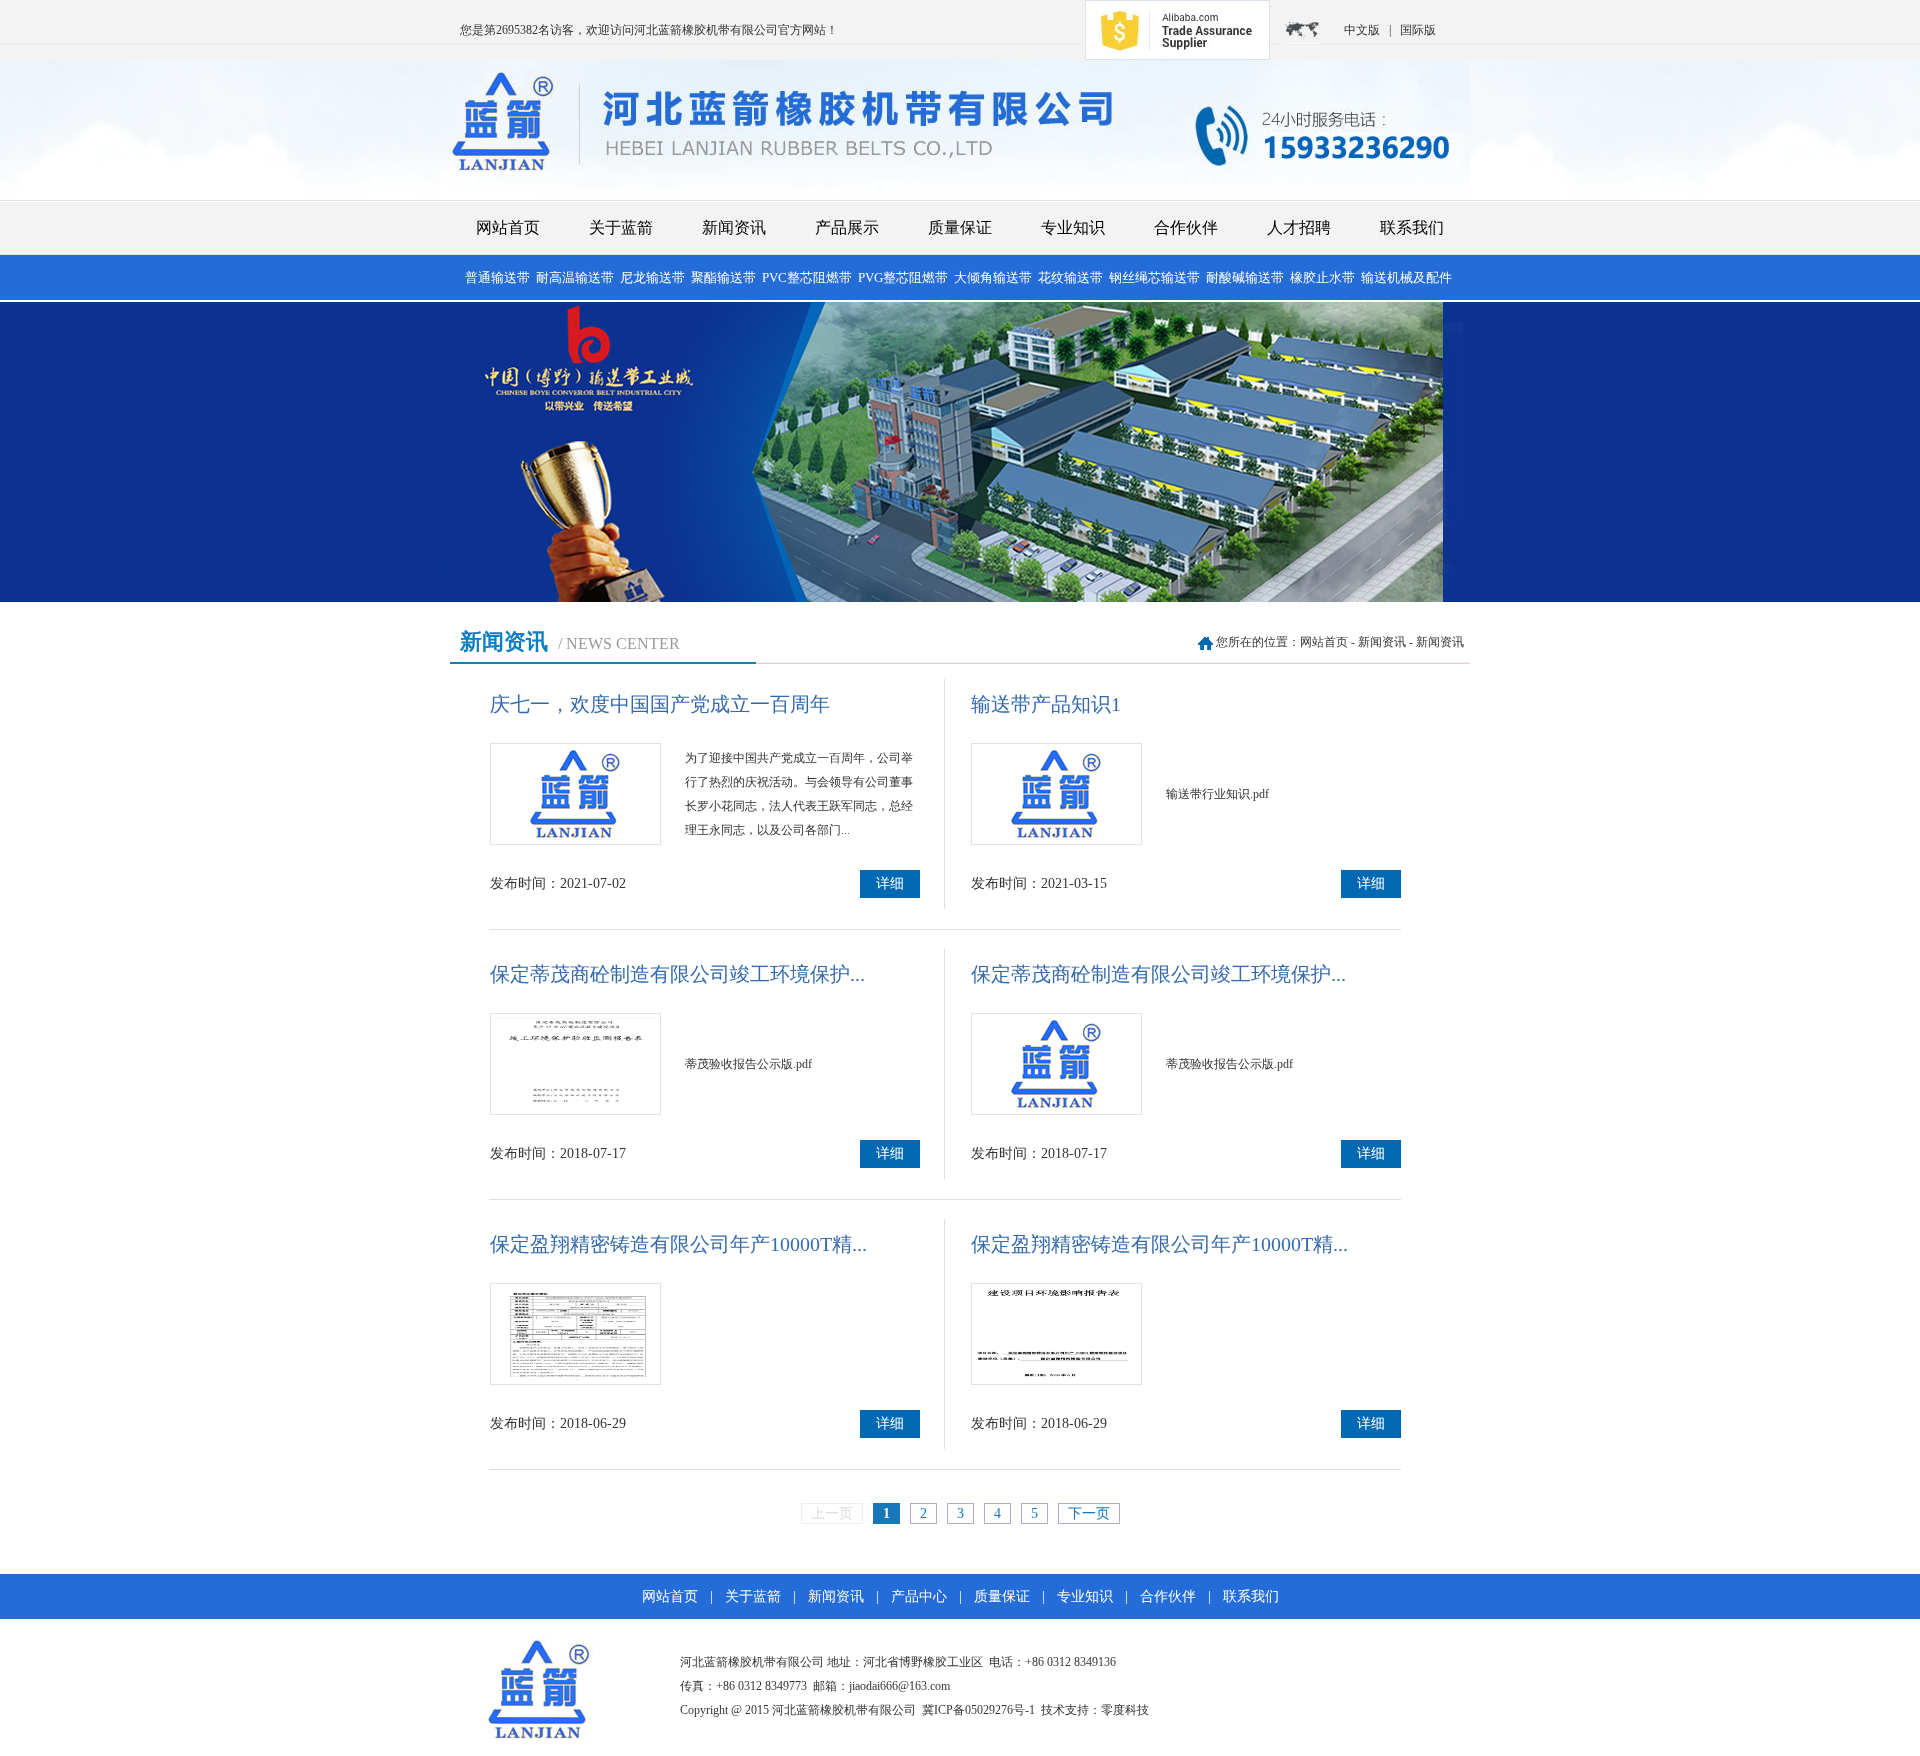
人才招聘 (1299, 227)
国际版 (1418, 30)
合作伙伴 (1186, 227)
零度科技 (1125, 1710)
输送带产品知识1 (1046, 704)
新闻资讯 (734, 227)
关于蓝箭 (621, 227)
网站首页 (508, 227)
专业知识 (1073, 227)
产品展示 (847, 227)
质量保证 (960, 227)
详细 (890, 883)
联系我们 (1412, 227)
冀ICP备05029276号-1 (978, 1710)
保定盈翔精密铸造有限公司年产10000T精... (678, 1244)
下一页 (1089, 1513)
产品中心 (919, 1596)
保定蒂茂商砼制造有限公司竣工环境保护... (677, 974)
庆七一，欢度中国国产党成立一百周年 (660, 704)
